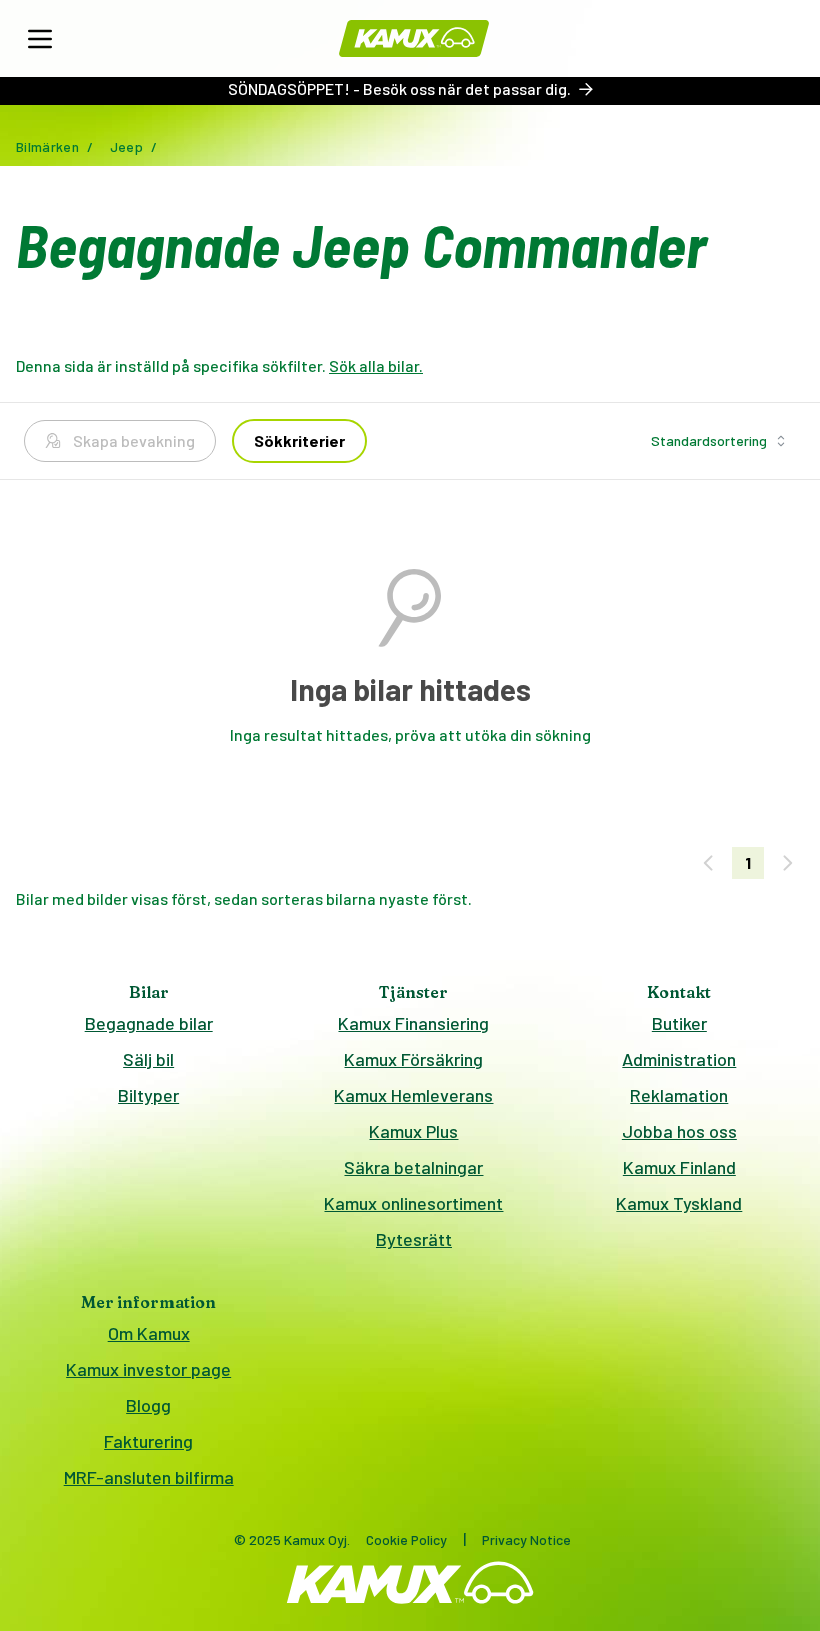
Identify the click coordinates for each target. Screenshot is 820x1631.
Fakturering (148, 1441)
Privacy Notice (526, 1539)
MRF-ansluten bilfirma (149, 1477)
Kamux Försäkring (413, 1059)
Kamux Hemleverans (413, 1095)
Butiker (679, 1023)
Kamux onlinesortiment (413, 1203)
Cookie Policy (406, 1539)
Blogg (148, 1405)
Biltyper (148, 1095)
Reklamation (679, 1095)
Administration (679, 1059)
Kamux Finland (679, 1167)
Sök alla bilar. (376, 365)
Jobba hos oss (679, 1131)
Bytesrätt (414, 1239)
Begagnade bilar (149, 1023)
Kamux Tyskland (679, 1203)
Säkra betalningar (413, 1167)
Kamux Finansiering (413, 1023)
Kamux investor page (148, 1369)
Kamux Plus (413, 1131)
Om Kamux (149, 1333)
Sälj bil (148, 1059)
